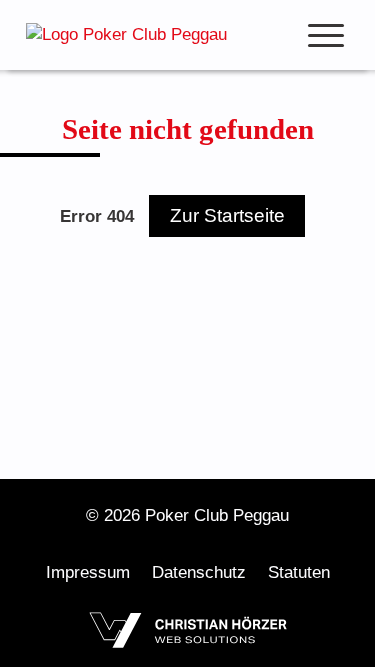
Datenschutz (199, 572)
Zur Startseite (227, 215)
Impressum (88, 572)
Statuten (299, 572)
